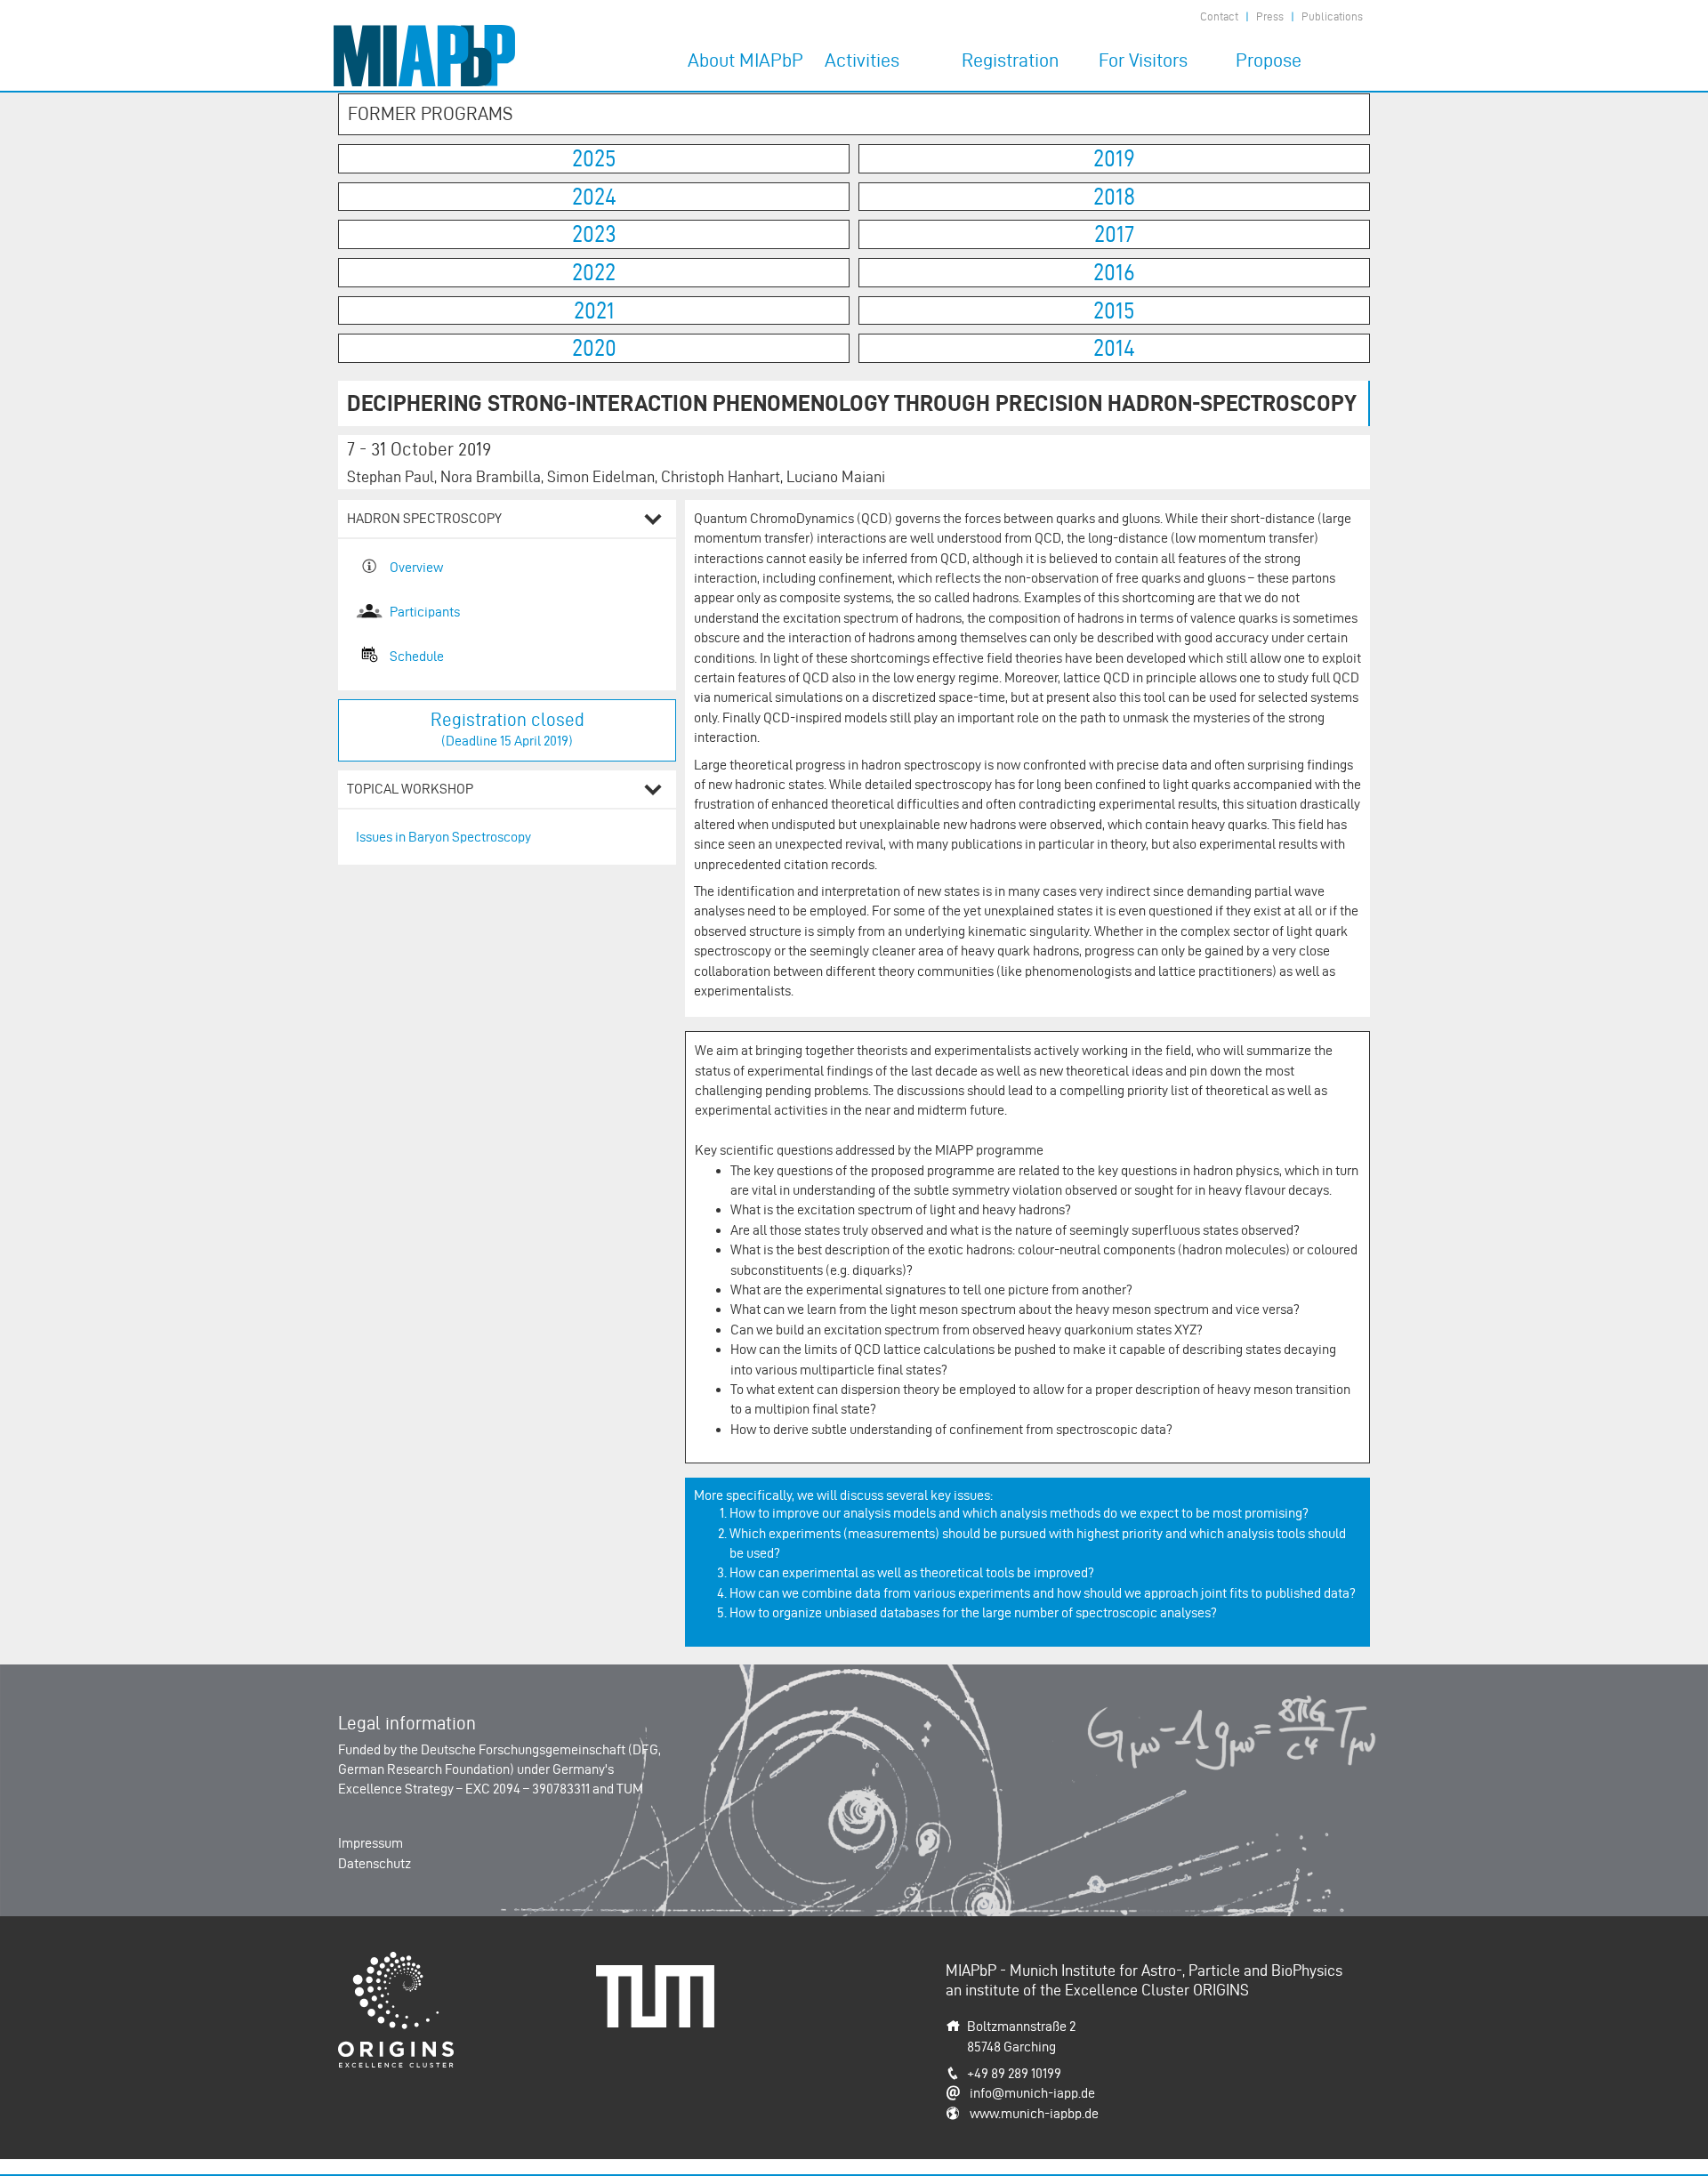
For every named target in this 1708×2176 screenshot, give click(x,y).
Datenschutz (375, 1863)
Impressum (371, 1843)
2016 (1114, 272)
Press (1270, 16)
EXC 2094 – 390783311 (528, 1789)
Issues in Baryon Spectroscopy (443, 837)
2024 (594, 197)
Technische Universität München (662, 1984)
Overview (416, 567)
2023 (594, 234)
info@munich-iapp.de (1032, 2093)
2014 (1114, 348)
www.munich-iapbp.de (1034, 2113)
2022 (594, 272)
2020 (594, 348)
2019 (1114, 158)
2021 (594, 310)
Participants (425, 612)
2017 (1114, 234)
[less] (653, 522)
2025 (594, 158)
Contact (1219, 16)
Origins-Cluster (382, 1961)
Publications (1332, 16)
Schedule (417, 656)
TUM (630, 1789)
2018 (1114, 197)
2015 (1114, 310)
